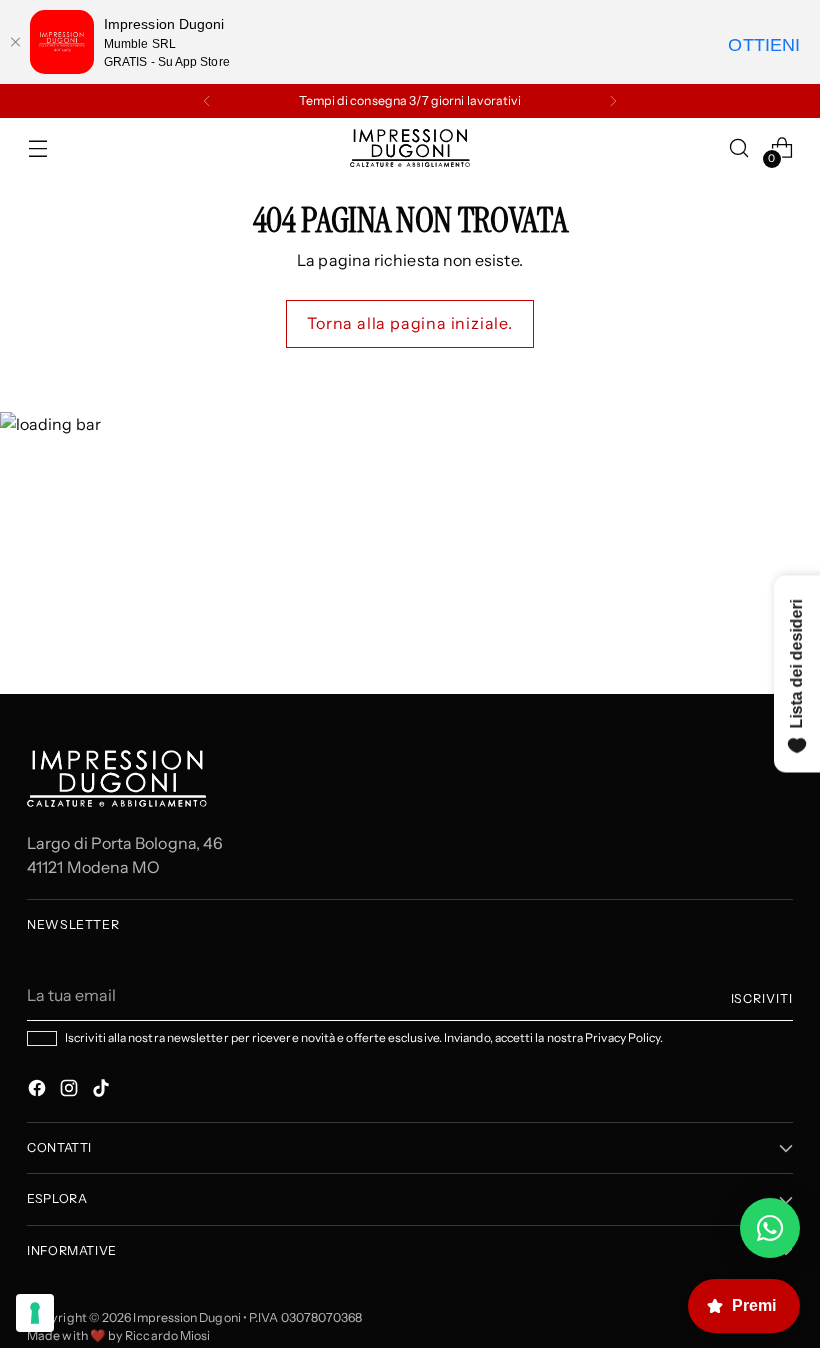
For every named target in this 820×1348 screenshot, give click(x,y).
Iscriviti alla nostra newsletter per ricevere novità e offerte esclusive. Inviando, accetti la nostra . (364, 1038)
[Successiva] (613, 101)
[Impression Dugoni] (410, 148)
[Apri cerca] (739, 148)
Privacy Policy (622, 1037)
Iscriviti (762, 998)
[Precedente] (207, 101)
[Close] (15, 42)
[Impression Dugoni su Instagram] (71, 1091)
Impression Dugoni (186, 1317)
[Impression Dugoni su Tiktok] (103, 1091)
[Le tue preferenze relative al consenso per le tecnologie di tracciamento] (35, 1313)
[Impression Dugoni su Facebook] (39, 1091)
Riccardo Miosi (167, 1335)
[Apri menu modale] (37, 148)
